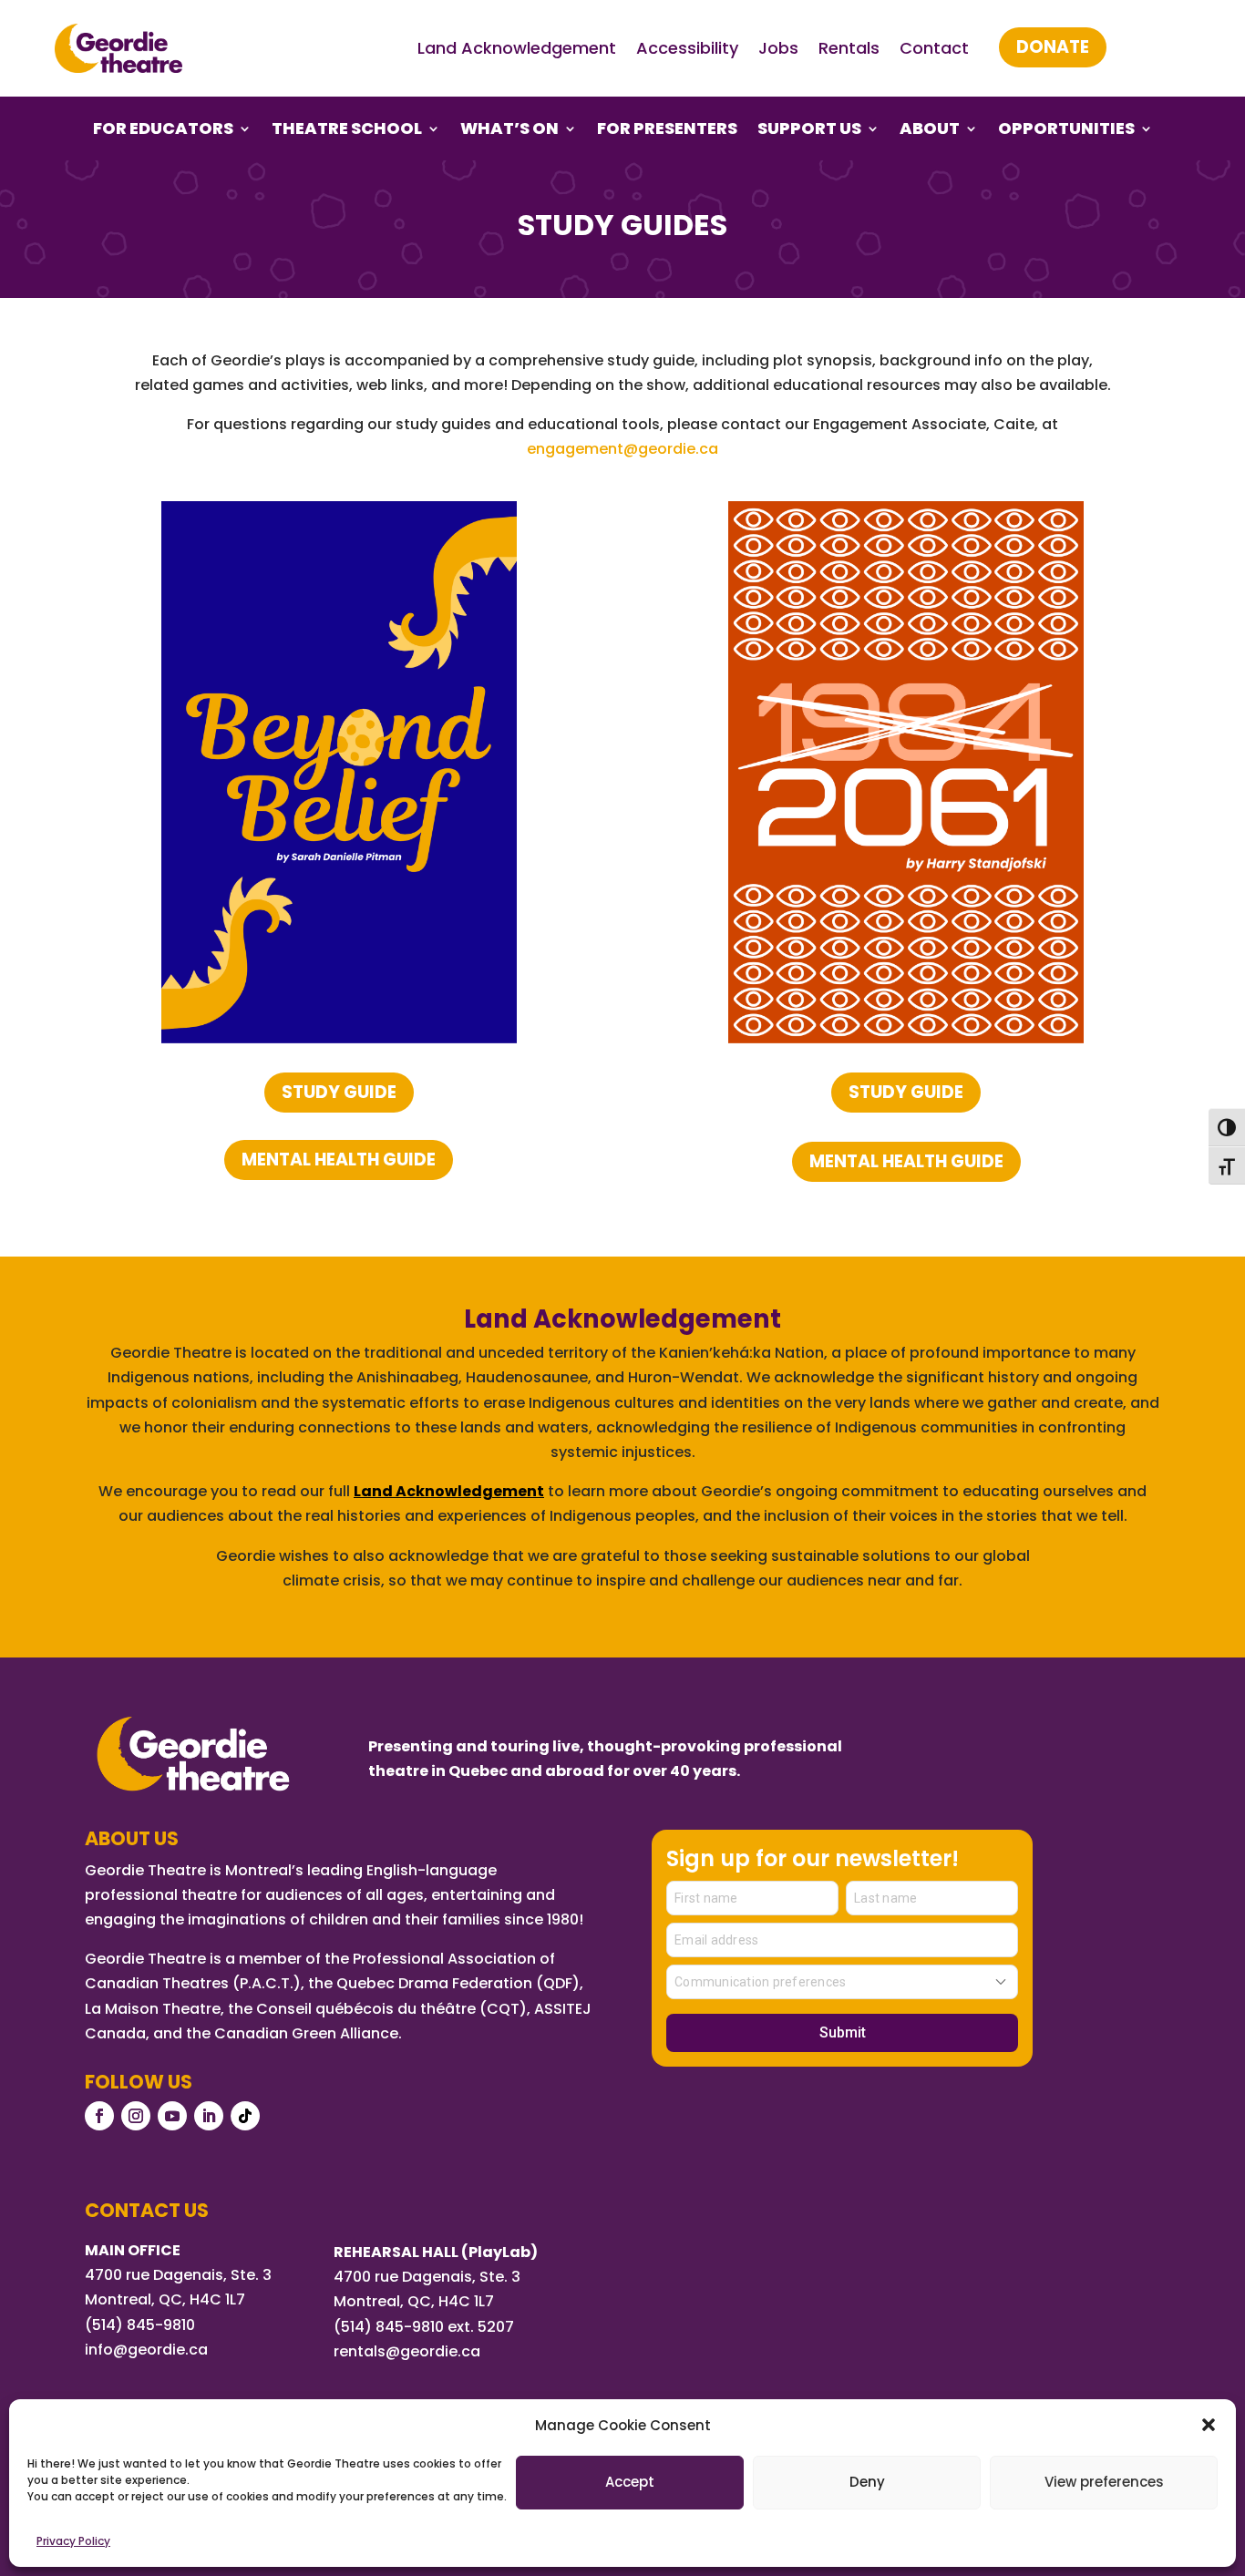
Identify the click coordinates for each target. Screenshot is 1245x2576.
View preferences (1104, 2482)
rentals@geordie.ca (407, 2351)
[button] (1209, 2425)
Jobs (778, 48)
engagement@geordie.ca (622, 449)
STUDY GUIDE (339, 1092)
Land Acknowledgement (517, 48)
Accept (630, 2482)
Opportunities (1066, 131)
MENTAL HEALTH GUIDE (339, 1160)
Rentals (849, 48)
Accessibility (687, 48)
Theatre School (347, 131)
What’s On (509, 131)
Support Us (809, 131)
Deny (867, 2482)
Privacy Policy (73, 2541)
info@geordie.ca (146, 2350)
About (930, 131)
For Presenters (667, 131)
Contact (934, 48)
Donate (1053, 47)
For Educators (163, 131)
